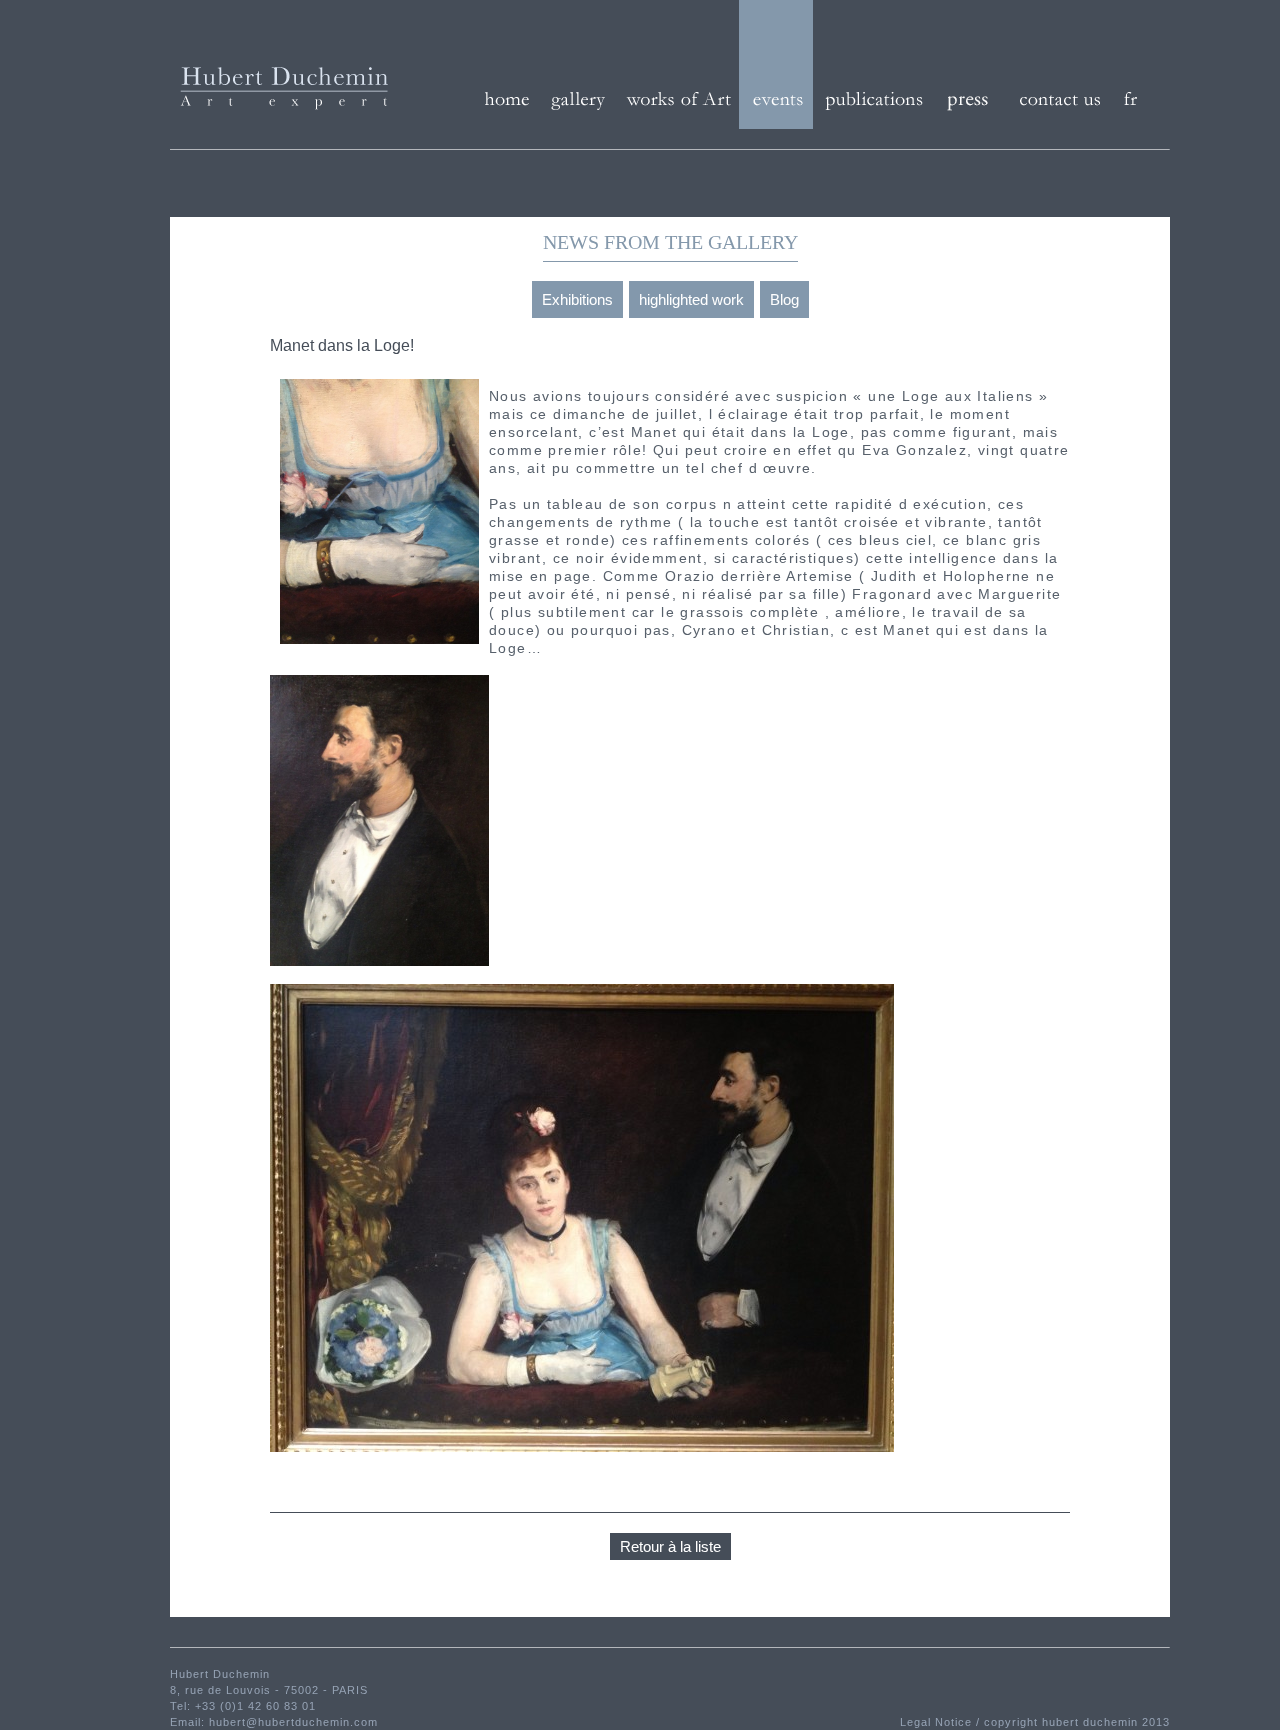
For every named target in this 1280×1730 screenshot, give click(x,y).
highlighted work (691, 299)
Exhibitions (577, 299)
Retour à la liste (670, 1546)
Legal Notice (938, 1722)
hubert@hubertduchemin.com (293, 1722)
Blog (784, 299)
